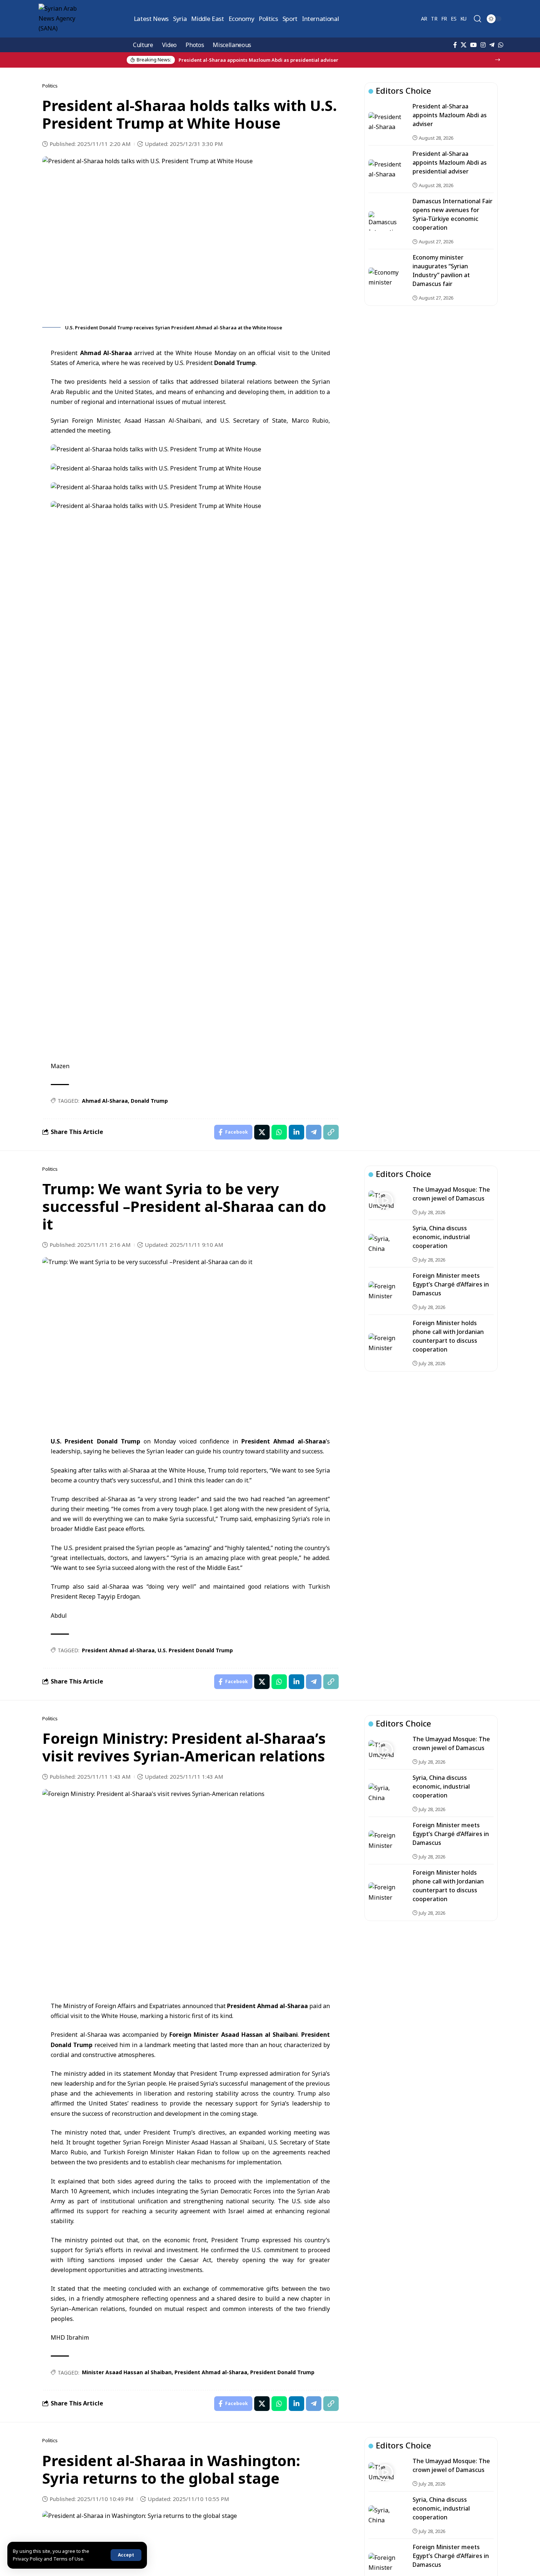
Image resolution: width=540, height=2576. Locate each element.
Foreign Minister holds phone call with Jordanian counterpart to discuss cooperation (448, 1336)
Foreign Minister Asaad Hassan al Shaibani (234, 2035)
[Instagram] (483, 45)
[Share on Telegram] (314, 1132)
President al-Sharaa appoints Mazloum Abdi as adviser (450, 115)
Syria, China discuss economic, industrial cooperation (441, 1237)
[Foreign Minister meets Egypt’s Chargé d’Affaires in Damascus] (385, 1291)
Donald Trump (235, 363)
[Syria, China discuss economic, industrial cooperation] (385, 1244)
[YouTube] (474, 45)
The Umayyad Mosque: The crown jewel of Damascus (451, 2465)
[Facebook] (455, 45)
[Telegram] (492, 45)
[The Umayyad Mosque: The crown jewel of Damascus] (385, 1201)
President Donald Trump (282, 2372)
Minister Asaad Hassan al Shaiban (127, 2372)
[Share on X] (262, 1132)
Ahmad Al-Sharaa (106, 353)
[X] (464, 45)
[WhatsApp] (501, 45)
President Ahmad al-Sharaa (284, 1441)
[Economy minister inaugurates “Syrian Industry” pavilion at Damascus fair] (385, 277)
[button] (126, 2555)
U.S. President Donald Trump (95, 1441)
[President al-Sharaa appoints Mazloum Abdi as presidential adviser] (385, 169)
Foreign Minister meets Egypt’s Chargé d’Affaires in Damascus (451, 1284)
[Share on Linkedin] (296, 1132)
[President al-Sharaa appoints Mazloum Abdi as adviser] (385, 122)
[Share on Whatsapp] (279, 1132)
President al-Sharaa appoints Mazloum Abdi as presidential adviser (450, 162)
